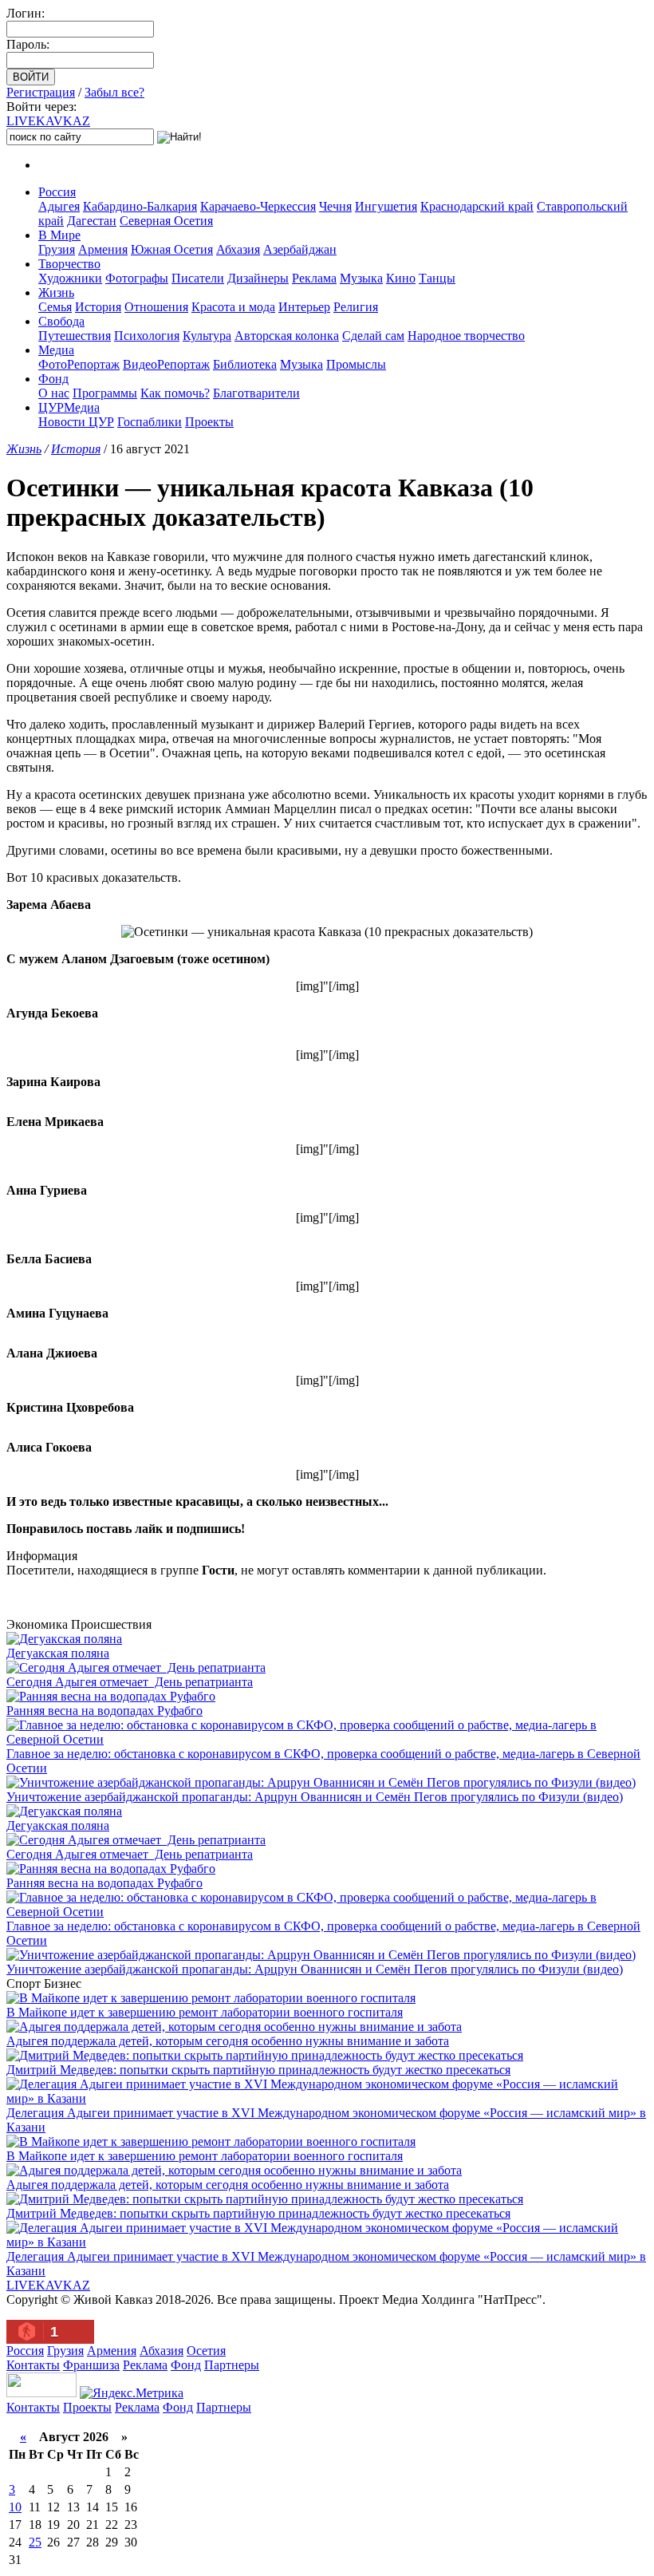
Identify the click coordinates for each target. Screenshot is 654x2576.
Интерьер (304, 307)
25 (35, 2542)
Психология (147, 336)
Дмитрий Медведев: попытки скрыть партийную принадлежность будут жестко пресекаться (258, 2070)
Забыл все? (114, 92)
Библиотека (245, 364)
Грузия (57, 249)
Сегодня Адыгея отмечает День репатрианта (130, 1682)
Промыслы (356, 364)
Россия (57, 192)
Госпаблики (150, 422)
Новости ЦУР (76, 422)
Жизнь (56, 292)
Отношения (156, 307)
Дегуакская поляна (58, 1653)
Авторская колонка (287, 336)
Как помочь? (175, 393)
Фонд (53, 379)
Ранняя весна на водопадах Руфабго (104, 1711)
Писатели (198, 278)
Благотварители (256, 393)
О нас (54, 393)
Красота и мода (233, 307)
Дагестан (92, 221)
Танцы (437, 278)
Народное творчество (466, 336)
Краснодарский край (477, 206)
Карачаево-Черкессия (258, 206)
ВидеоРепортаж (166, 364)
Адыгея (59, 206)
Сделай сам (373, 336)
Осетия (206, 2351)
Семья (55, 307)
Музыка (361, 278)
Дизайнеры (258, 278)
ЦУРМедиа (69, 407)
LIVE (48, 121)
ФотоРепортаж (79, 364)
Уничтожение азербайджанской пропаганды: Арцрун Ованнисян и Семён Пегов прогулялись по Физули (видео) (315, 1797)
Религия (356, 307)
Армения (103, 249)
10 (15, 2507)
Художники (70, 278)
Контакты (33, 2365)
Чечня (335, 206)
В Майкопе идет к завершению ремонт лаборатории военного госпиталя (205, 2012)
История (98, 307)
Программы (105, 393)
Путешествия (75, 336)
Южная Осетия (172, 249)
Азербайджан (300, 249)
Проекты (209, 422)
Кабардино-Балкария (140, 206)
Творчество (69, 264)
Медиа (56, 350)
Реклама (314, 278)
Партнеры (232, 2365)
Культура (207, 336)
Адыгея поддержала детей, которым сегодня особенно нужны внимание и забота (228, 2041)
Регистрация (41, 92)
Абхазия (238, 249)
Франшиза (91, 2365)
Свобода (61, 321)
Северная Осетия (166, 221)
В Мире (59, 235)
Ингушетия (386, 206)
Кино (401, 278)
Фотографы (137, 278)
